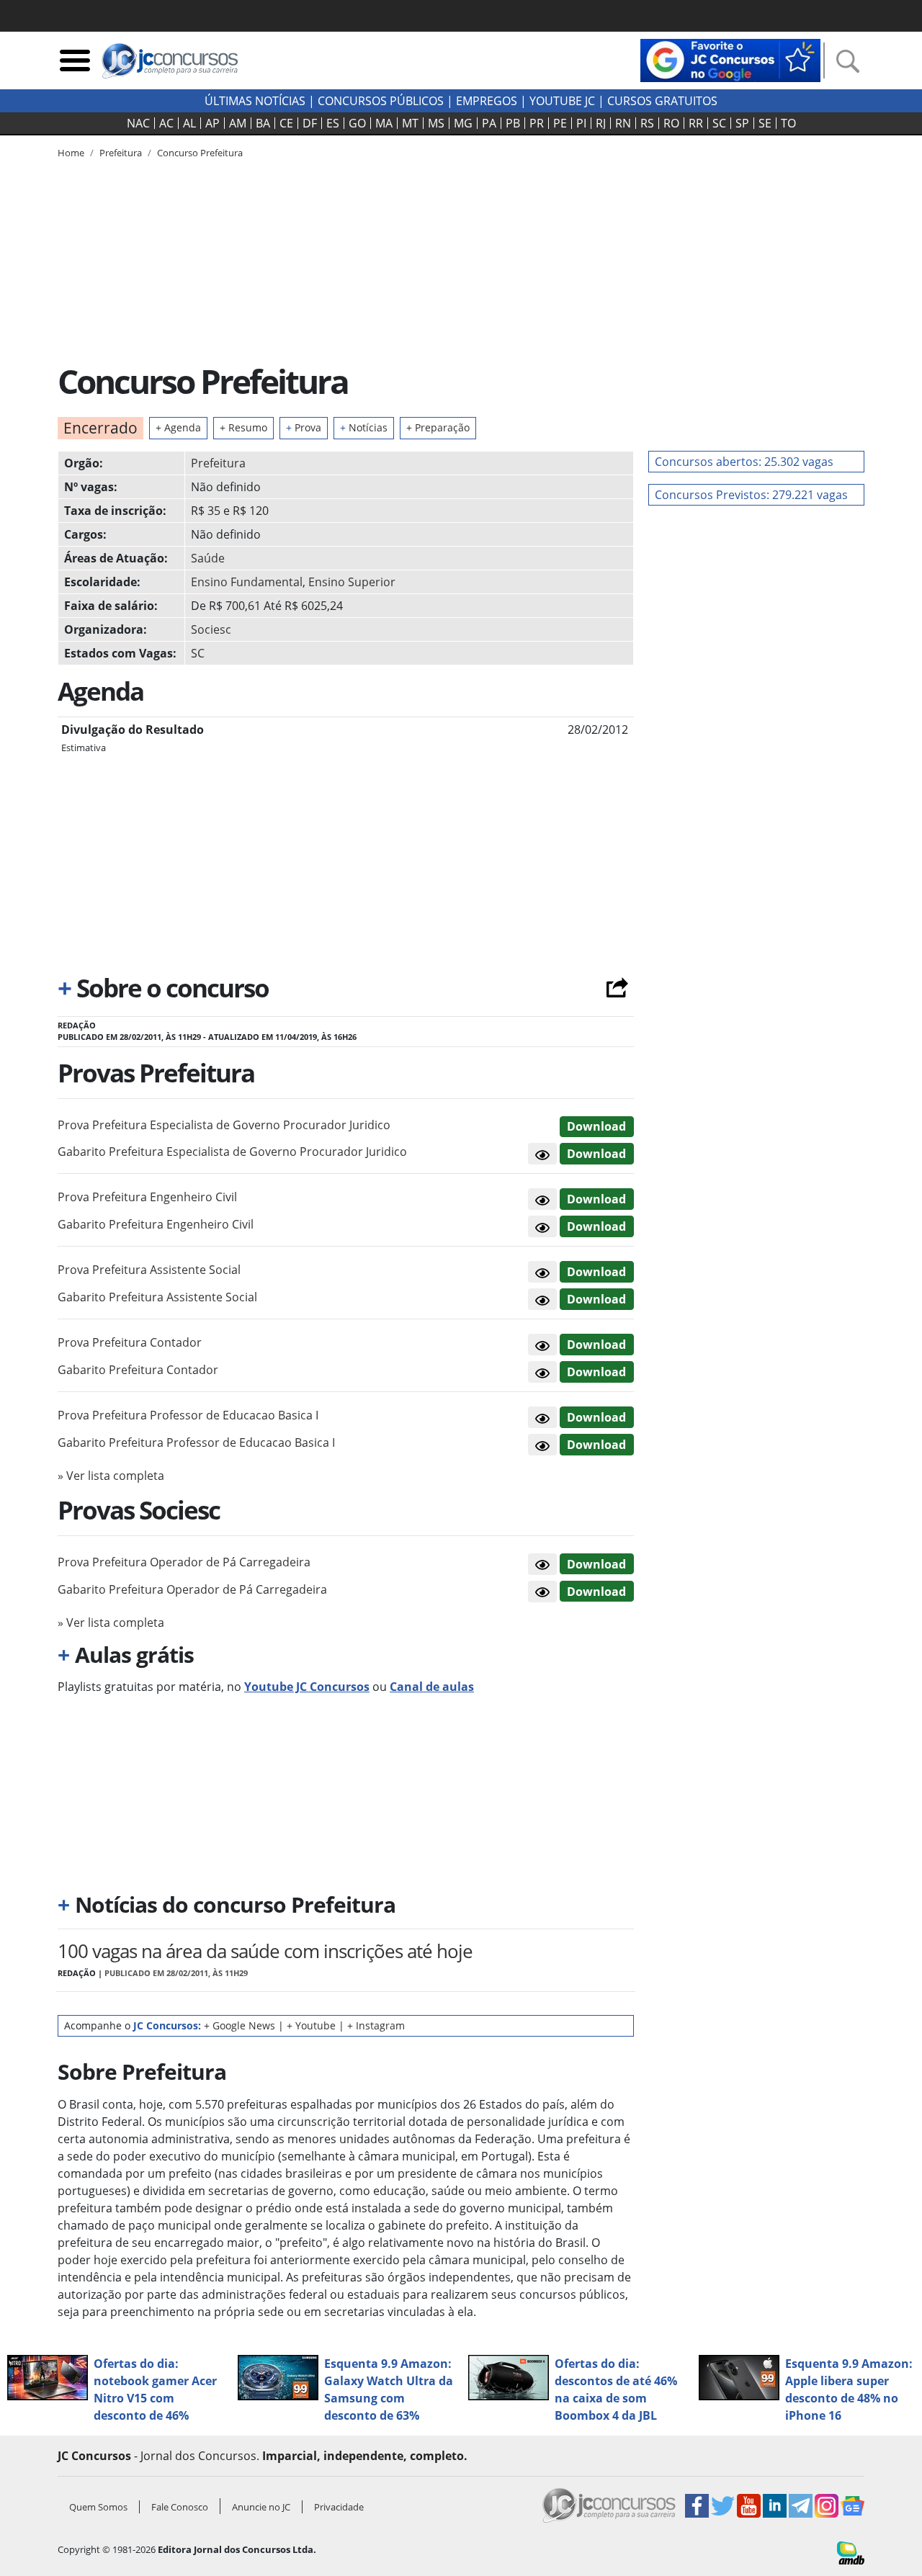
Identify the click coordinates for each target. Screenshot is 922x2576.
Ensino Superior (352, 582)
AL (189, 123)
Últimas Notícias (255, 101)
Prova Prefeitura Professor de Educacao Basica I (188, 1415)
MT (410, 123)
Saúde (208, 558)
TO (788, 123)
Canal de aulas (432, 1687)
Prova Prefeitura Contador (130, 1342)
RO (671, 123)
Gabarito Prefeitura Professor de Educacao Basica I (196, 1442)
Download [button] (596, 1126)
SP (742, 123)
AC (166, 123)
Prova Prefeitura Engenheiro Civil (147, 1197)
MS (436, 123)
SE (765, 123)
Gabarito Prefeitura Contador (138, 1370)
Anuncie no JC (261, 2507)
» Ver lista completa (111, 1476)
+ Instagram (376, 2025)
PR (537, 123)
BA (263, 123)
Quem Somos (98, 2507)
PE (560, 123)
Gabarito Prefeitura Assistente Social (157, 1297)
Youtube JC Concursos (307, 1687)
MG (463, 123)
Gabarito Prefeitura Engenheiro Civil (156, 1224)
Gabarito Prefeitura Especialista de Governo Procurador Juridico (232, 1152)
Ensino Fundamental (247, 582)
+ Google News (240, 2025)
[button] (542, 1154)
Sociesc (211, 629)
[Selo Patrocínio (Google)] (730, 59)
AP (212, 123)
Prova (304, 427)
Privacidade (339, 2507)
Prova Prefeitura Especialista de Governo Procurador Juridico (224, 1125)
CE (286, 123)
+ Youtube (311, 2025)
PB (513, 123)
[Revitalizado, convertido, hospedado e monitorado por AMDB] (851, 2552)
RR (696, 123)
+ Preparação (438, 427)
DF (310, 123)
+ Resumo (243, 427)
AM (238, 123)
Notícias (364, 427)
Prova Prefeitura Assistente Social (149, 1270)
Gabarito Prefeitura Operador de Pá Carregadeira (192, 1589)
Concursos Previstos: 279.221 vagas (751, 495)
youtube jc (562, 101)
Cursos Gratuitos (662, 101)
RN (623, 123)
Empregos (487, 101)
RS (647, 123)
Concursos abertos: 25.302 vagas (744, 462)
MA (384, 123)
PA (489, 123)
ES (333, 123)
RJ (601, 123)
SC (719, 123)
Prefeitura (218, 463)
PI (581, 123)
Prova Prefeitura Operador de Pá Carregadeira (184, 1562)
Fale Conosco (180, 2507)
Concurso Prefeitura (200, 153)
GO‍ (357, 123)
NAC (138, 123)
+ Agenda (178, 427)
